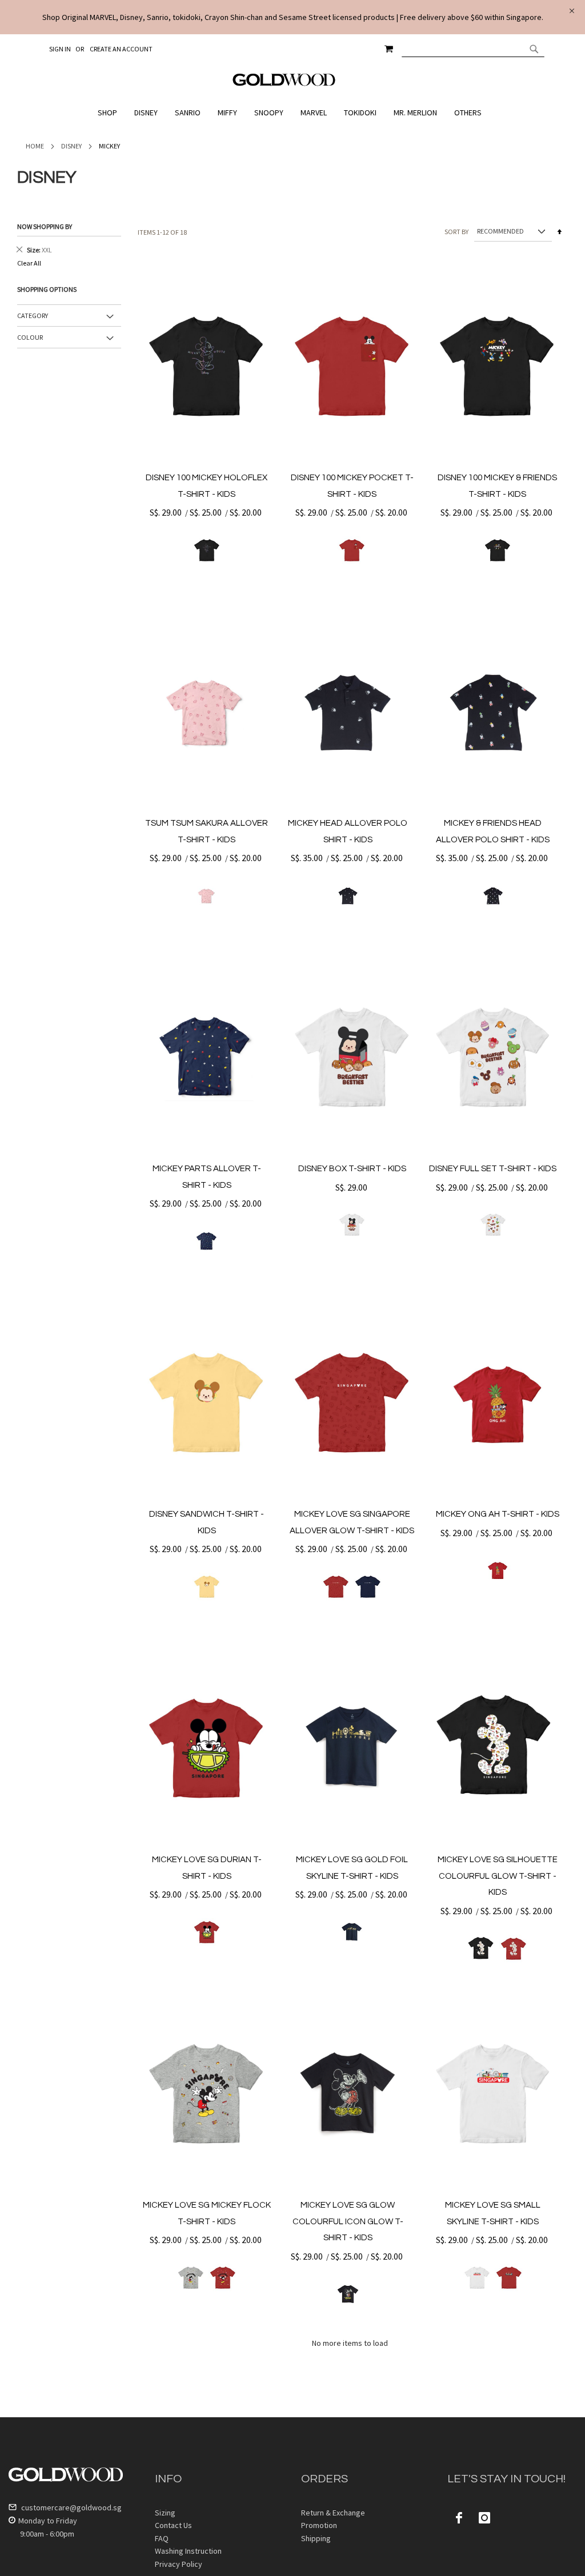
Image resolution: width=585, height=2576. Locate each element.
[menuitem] (110, 113)
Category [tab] (33, 316)
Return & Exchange (333, 2513)
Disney (71, 146)
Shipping (316, 2538)
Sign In (60, 49)
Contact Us (173, 2525)
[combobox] (473, 49)
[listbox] (207, 550)
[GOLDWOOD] (284, 84)
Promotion (319, 2525)
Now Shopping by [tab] (45, 226)
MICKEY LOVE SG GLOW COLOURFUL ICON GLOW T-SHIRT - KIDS (348, 2221)
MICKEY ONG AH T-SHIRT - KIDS (498, 1514)
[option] (207, 550)
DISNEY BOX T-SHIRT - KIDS (352, 1169)
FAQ (162, 2538)
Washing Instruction (188, 2551)
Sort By (456, 231)
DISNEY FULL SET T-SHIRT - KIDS (493, 1169)
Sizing (165, 2513)
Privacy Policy (179, 2564)
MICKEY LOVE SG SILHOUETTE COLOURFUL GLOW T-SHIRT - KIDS (498, 1876)
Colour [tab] (30, 337)
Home (35, 146)
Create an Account (121, 49)
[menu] (292, 113)
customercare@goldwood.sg (71, 2507)
